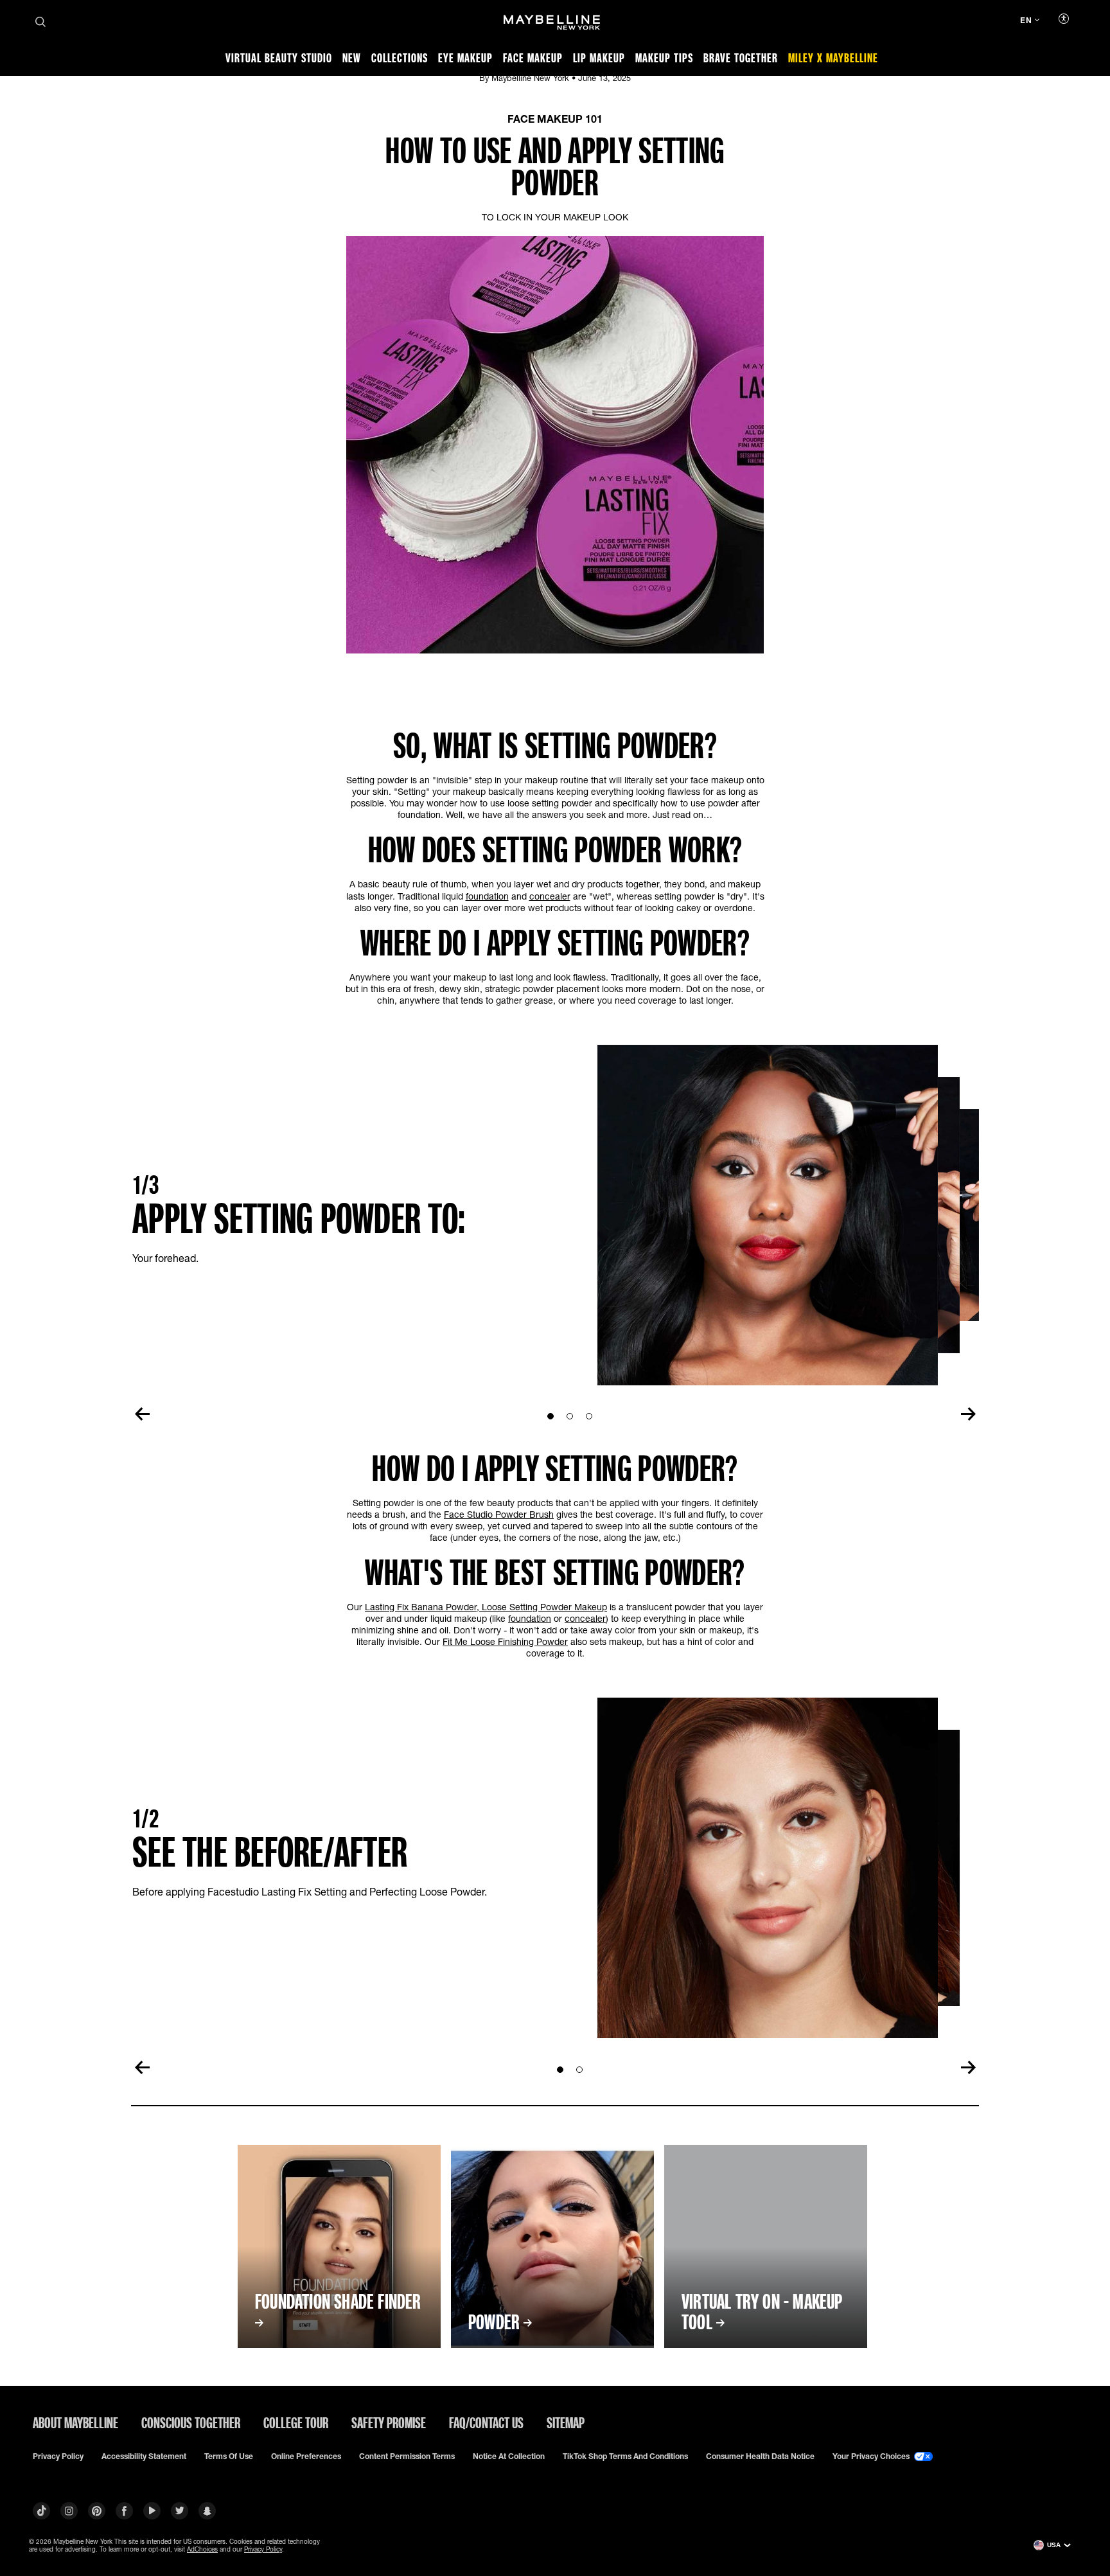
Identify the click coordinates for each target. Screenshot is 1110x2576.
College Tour (296, 2422)
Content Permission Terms (407, 2456)
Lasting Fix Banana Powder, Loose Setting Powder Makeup (486, 1607)
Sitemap (566, 2422)
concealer (550, 896)
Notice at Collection (509, 2456)
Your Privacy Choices (872, 2456)
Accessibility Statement (144, 2456)
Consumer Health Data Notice (760, 2456)
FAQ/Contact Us (486, 2422)
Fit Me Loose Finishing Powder (505, 1641)
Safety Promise (389, 2422)
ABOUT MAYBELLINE (75, 2422)
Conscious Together (191, 2422)
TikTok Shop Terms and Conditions (625, 2456)
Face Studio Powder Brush (499, 1514)
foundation (487, 896)
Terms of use (229, 2456)
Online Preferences (306, 2456)
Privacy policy (58, 2456)
